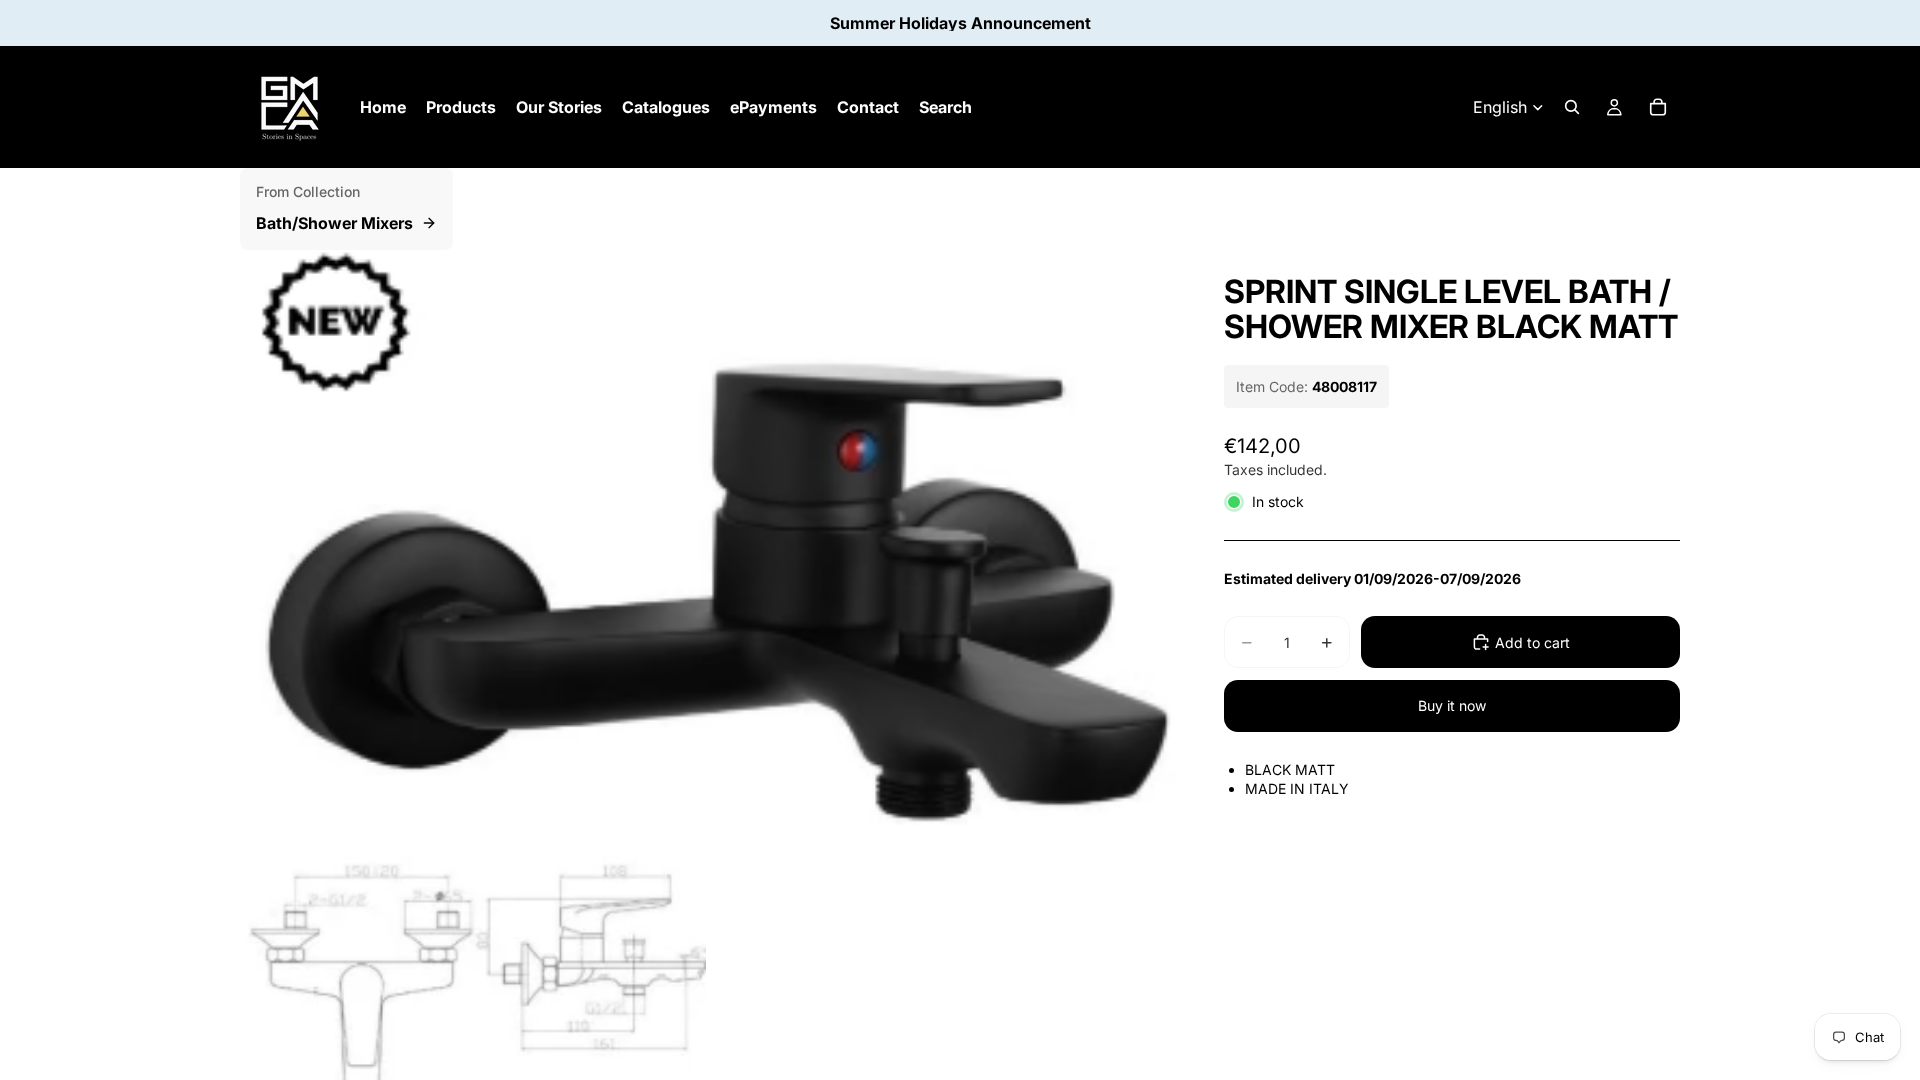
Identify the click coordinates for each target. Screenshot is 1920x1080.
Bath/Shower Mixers (334, 223)
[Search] (1572, 107)
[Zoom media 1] (708, 538)
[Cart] (1658, 107)
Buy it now (1452, 705)
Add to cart (1532, 642)
